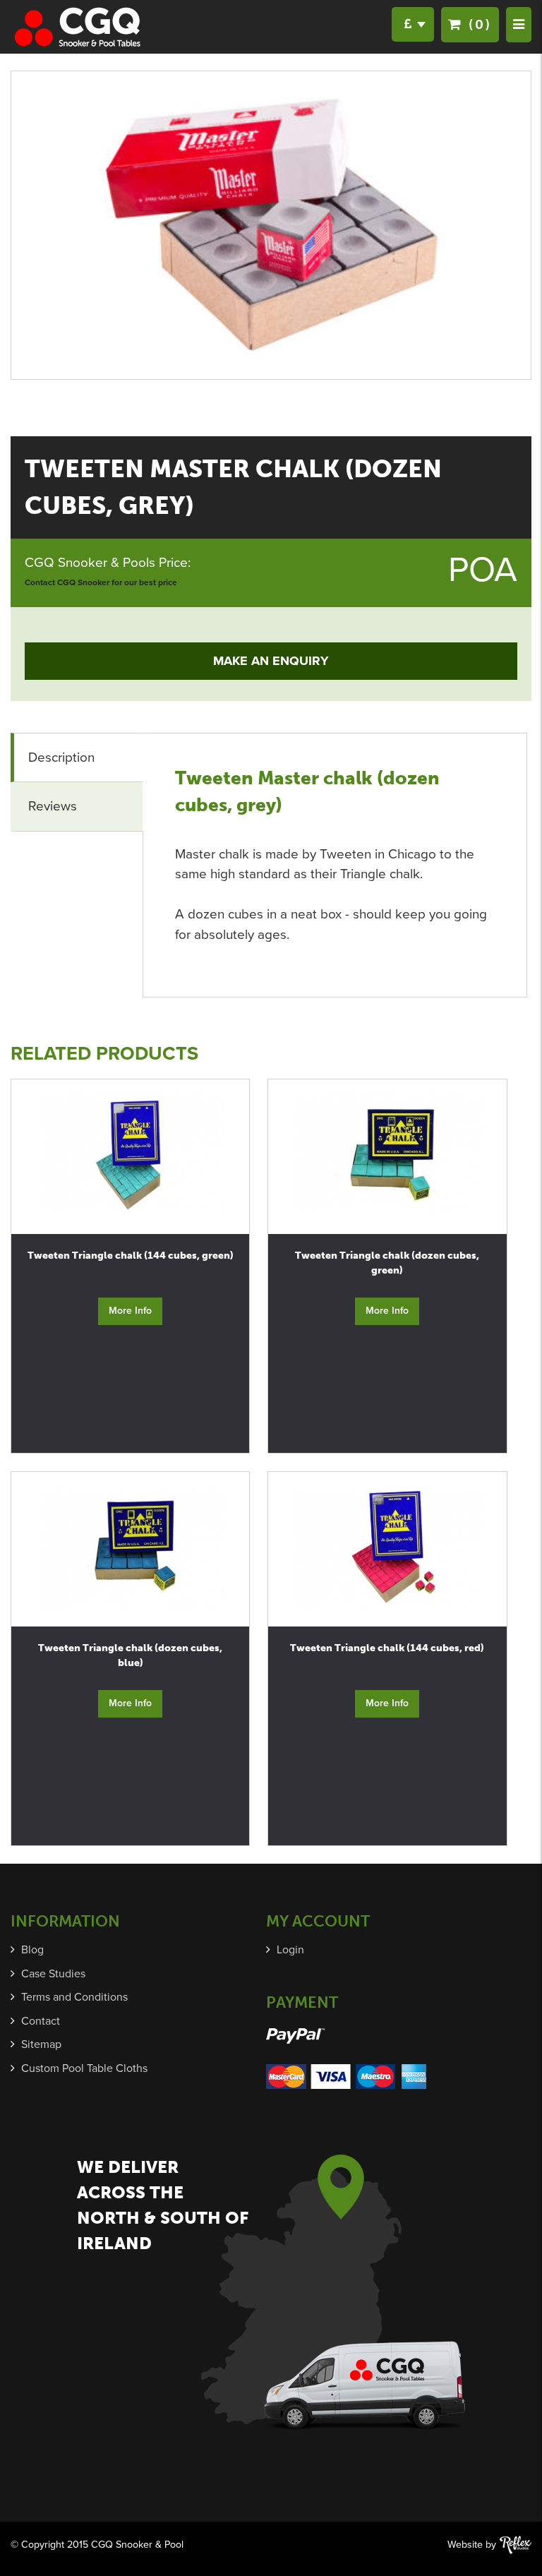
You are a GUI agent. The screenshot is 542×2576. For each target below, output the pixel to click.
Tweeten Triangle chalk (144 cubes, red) (387, 1648)
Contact (41, 2021)
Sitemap (41, 2044)
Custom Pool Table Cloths (84, 2068)
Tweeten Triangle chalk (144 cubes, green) (131, 1256)
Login (290, 1950)
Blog (32, 1950)
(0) (477, 24)
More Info (130, 1311)
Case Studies (53, 1974)
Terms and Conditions (74, 1997)
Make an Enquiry (271, 661)
